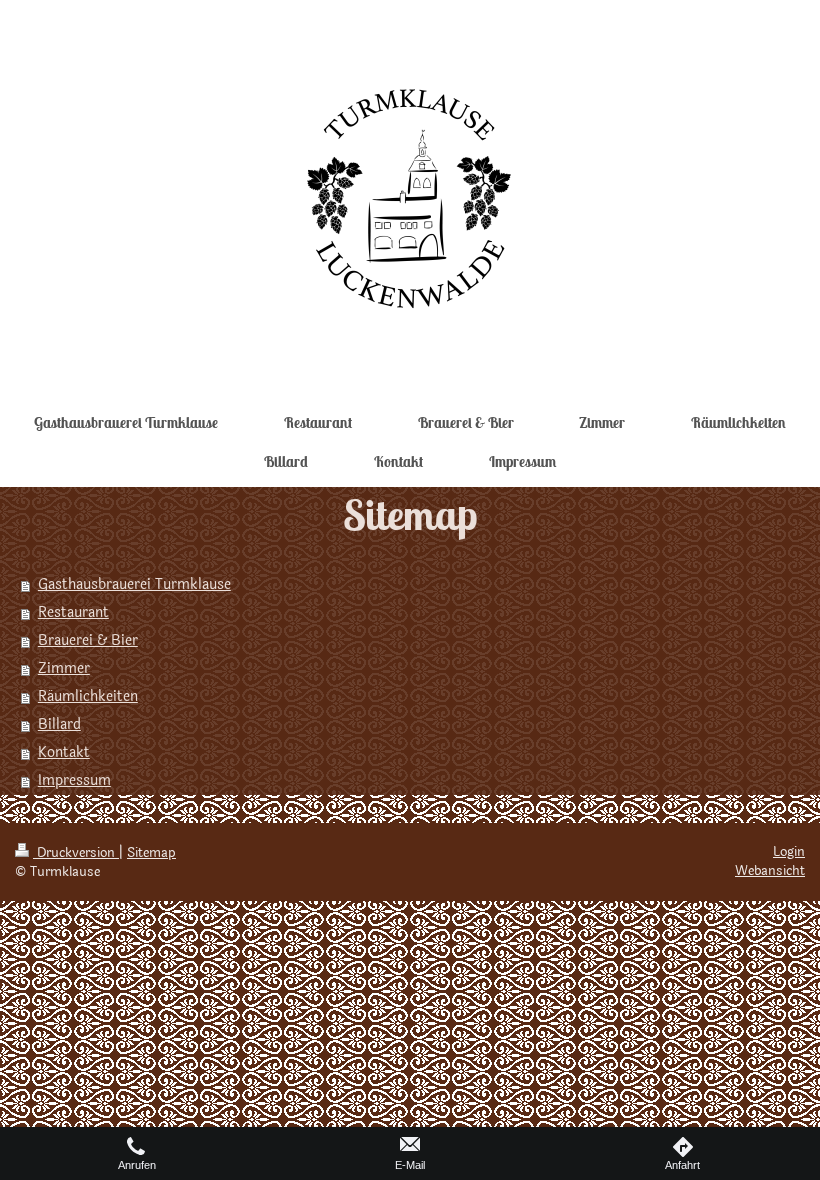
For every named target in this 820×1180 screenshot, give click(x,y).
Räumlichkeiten (88, 696)
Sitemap (151, 853)
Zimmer (64, 668)
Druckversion (76, 853)
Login (789, 852)
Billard (59, 724)
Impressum (74, 780)
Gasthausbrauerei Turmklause (134, 584)
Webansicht (770, 871)
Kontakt (64, 752)
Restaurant (73, 612)
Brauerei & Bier (88, 640)
